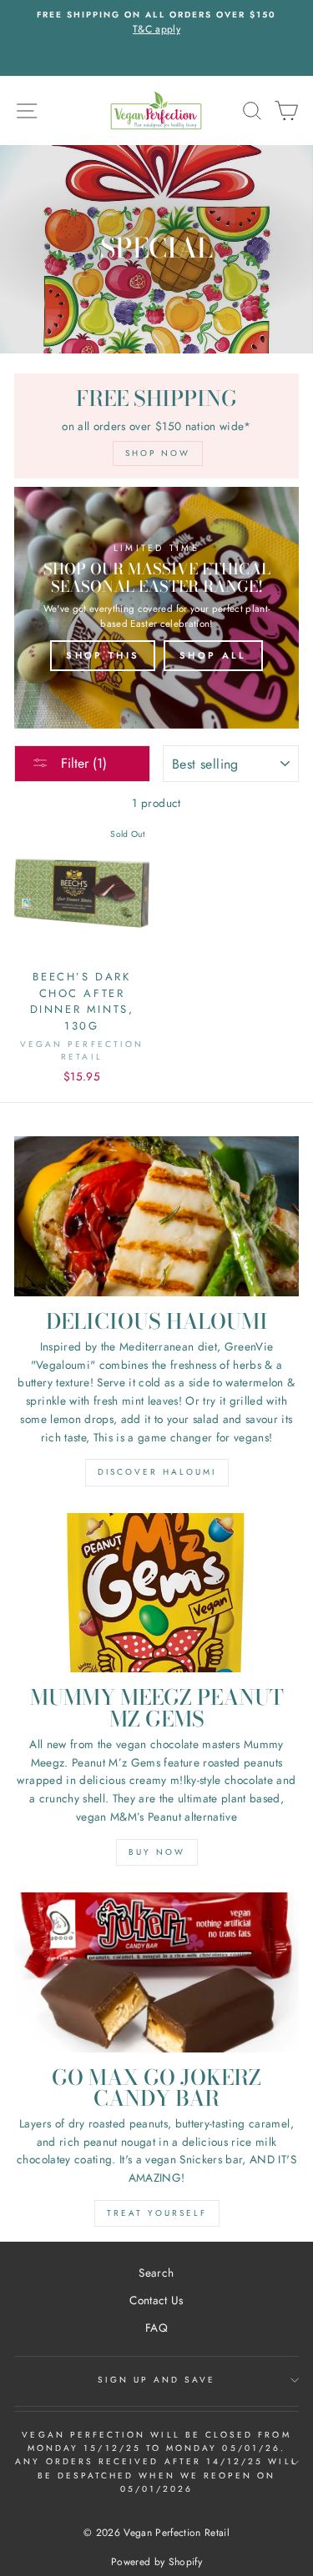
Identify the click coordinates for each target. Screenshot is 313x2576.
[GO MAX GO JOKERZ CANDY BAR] (156, 1972)
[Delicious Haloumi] (156, 1216)
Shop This (103, 655)
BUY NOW (157, 1852)
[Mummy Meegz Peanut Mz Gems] (156, 1593)
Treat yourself (157, 2213)
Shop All (213, 655)
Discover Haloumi (157, 1472)
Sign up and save (157, 2380)
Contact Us (156, 2300)
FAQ (156, 2328)
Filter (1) (82, 763)
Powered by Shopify (156, 2562)
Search (156, 2273)
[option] (156, 23)
